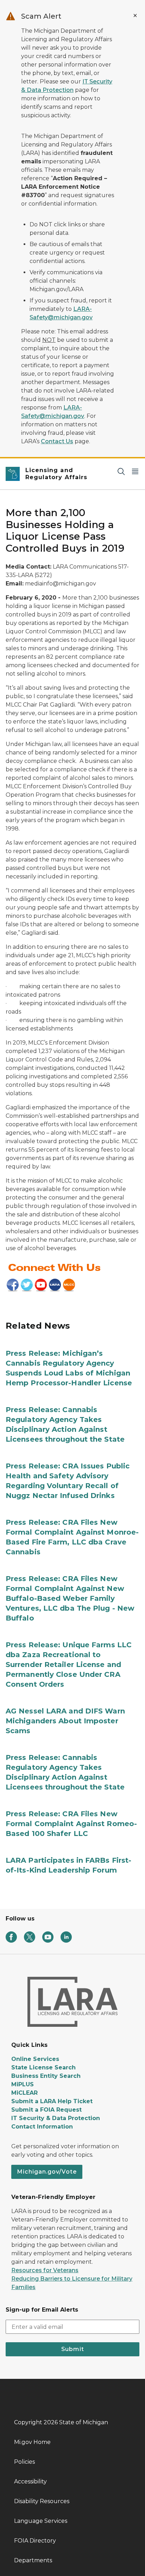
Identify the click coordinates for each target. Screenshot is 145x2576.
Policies (24, 2462)
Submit (73, 2349)
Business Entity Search (46, 2076)
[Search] (121, 471)
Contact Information (42, 2127)
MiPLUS (23, 2084)
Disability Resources (42, 2501)
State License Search (43, 2067)
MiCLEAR (24, 2093)
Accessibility (30, 2481)
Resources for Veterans (45, 2270)
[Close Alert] (135, 15)
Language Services (41, 2521)
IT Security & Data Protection (56, 2118)
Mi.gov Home (32, 2442)
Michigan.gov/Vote (47, 2172)
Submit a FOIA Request (46, 2110)
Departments (33, 2560)
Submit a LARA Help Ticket (52, 2101)
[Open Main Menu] (135, 471)
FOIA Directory (35, 2541)
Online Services (35, 2059)
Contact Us (57, 441)
